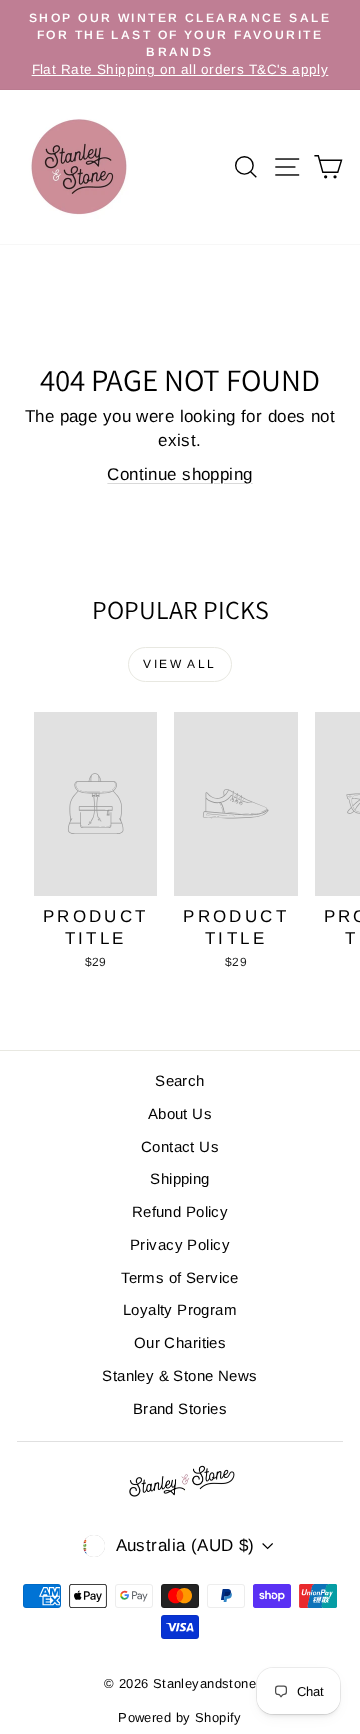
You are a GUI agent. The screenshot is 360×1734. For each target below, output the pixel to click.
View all (179, 664)
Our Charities (180, 1342)
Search (180, 1080)
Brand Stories (180, 1408)
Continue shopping (179, 474)
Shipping (179, 1178)
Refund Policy (180, 1211)
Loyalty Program (180, 1309)
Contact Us (180, 1146)
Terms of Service (180, 1277)
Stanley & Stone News (180, 1375)
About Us (180, 1113)
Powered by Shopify (180, 1717)
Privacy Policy (180, 1244)
